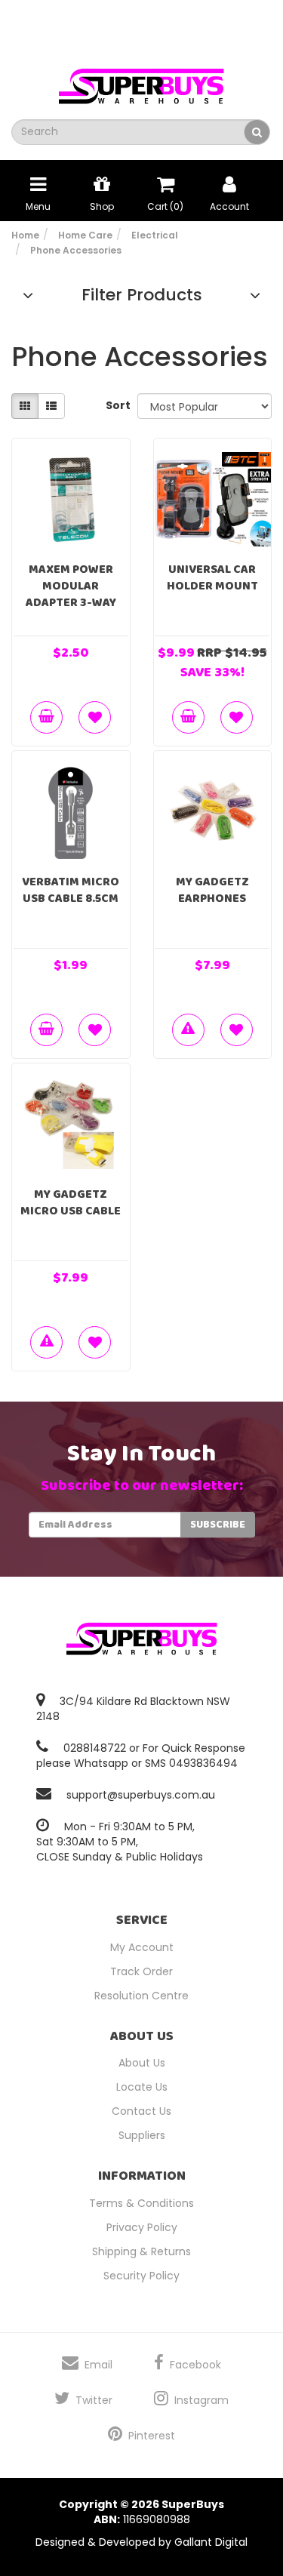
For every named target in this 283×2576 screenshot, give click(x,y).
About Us (142, 2063)
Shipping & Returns (141, 2251)
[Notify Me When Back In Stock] (188, 1030)
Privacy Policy (142, 2227)
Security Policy (141, 2276)
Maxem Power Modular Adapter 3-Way (71, 586)
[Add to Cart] (46, 717)
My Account (142, 1947)
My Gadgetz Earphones (212, 890)
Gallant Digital (211, 2542)
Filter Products (142, 295)
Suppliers (142, 2135)
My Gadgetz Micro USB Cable (71, 1203)
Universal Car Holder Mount (212, 578)
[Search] (257, 132)
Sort (116, 405)
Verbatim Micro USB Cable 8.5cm (71, 890)
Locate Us (142, 2087)
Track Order (141, 1971)
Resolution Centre (141, 1996)
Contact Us (141, 2111)
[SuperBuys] (142, 82)
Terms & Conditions (141, 2203)
